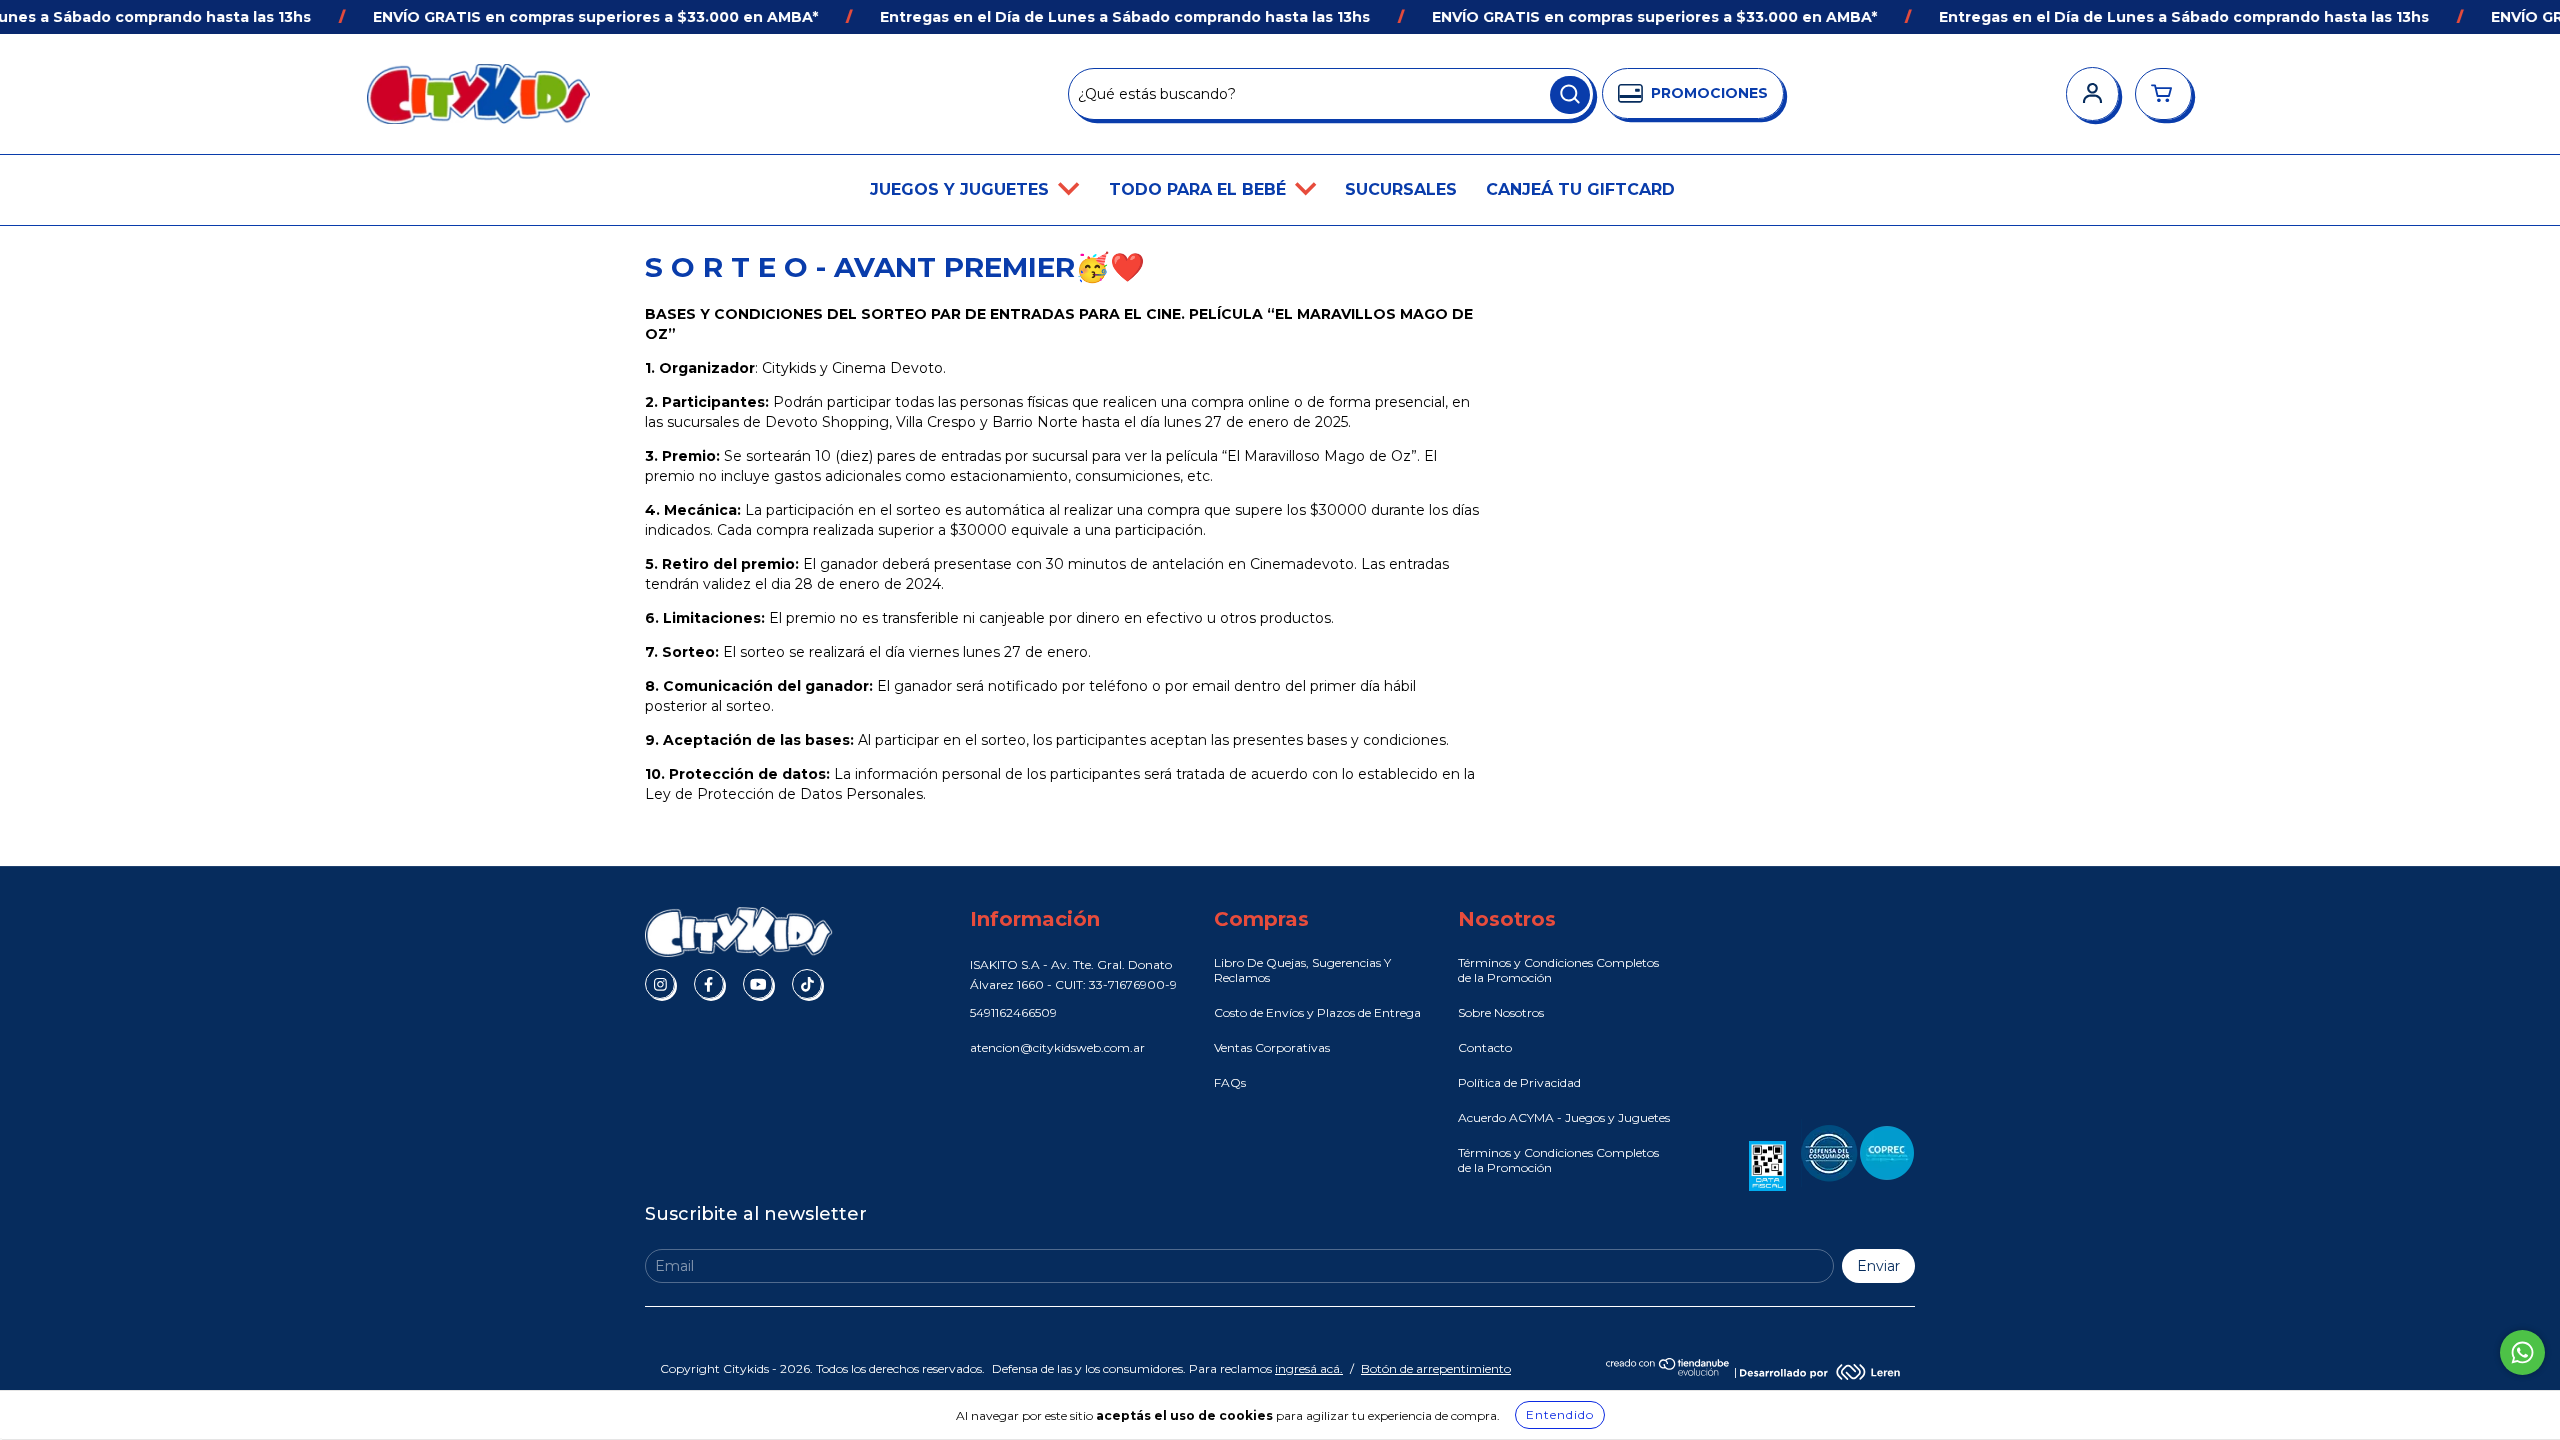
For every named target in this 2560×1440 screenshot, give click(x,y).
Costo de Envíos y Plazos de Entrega (1317, 1012)
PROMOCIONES (1709, 93)
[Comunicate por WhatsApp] (2522, 1352)
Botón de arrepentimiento (1436, 1368)
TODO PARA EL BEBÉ (1200, 189)
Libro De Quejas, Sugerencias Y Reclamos (1302, 970)
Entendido (1560, 1414)
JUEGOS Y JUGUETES (962, 189)
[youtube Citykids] (758, 984)
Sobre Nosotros (1501, 1012)
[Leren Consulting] (1820, 1371)
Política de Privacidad (1519, 1082)
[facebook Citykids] (709, 984)
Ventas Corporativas (1272, 1047)
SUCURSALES (1401, 189)
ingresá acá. (1309, 1368)
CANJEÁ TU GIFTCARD (1580, 189)
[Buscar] (1570, 95)
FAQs (1230, 1082)
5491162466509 (1013, 1012)
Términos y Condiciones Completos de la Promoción (1558, 970)
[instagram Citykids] (660, 984)
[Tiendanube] (1668, 1371)
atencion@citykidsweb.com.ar (1057, 1047)
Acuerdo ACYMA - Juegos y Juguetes (1564, 1117)
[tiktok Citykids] (807, 984)
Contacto (1485, 1047)
